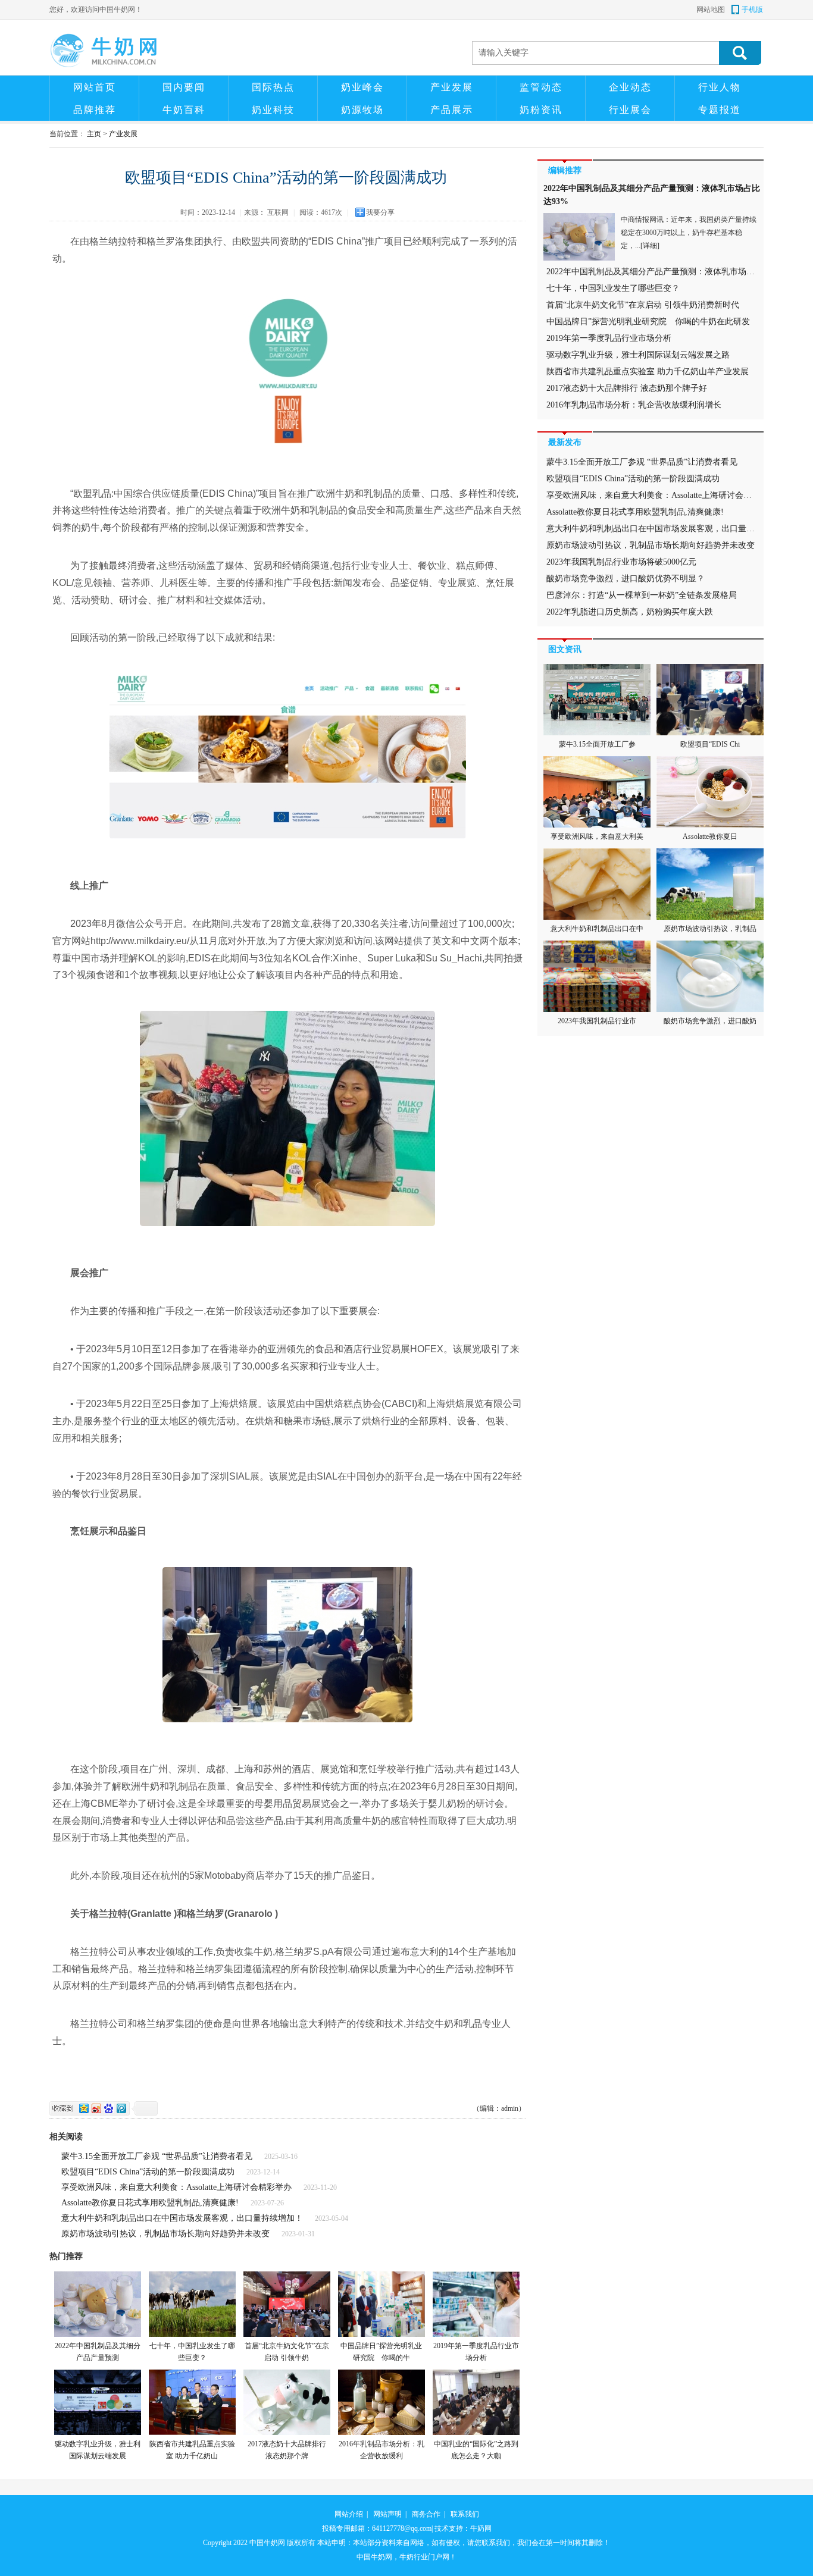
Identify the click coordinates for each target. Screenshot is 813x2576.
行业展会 (630, 110)
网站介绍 (349, 2514)
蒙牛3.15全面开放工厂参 (597, 744)
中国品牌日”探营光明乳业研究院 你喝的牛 (381, 2352)
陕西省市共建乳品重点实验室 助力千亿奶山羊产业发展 (648, 372)
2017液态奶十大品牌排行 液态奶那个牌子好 (627, 388)
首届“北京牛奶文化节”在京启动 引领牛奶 (287, 2352)
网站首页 (95, 87)
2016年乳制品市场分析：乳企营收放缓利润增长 (634, 405)
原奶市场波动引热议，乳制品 (710, 929)
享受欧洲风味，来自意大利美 (597, 836)
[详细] (650, 246)
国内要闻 (184, 87)
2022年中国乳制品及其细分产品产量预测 (98, 2352)
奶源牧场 (362, 110)
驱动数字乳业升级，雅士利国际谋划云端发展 (98, 2450)
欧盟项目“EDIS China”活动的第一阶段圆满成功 (148, 2172)
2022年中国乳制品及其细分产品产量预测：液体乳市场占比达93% (667, 272)
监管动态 (541, 87)
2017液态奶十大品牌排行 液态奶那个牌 (287, 2450)
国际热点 (273, 87)
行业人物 (720, 87)
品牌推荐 (95, 110)
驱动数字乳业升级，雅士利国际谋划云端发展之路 (638, 355)
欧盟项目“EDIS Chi (710, 744)
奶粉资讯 (541, 110)
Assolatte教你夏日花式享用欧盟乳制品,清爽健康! (150, 2203)
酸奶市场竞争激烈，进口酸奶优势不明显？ (626, 579)
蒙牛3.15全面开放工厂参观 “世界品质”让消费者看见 (157, 2156)
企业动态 (630, 87)
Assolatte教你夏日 (710, 836)
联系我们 (465, 2514)
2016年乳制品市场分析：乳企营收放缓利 (382, 2450)
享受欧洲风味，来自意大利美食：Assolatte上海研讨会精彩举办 (176, 2187)
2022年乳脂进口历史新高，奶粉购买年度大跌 (630, 612)
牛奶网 (481, 2528)
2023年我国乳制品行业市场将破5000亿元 (621, 562)
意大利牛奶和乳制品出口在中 (597, 929)
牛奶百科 (184, 110)
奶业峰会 (362, 87)
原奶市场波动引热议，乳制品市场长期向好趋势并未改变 (165, 2234)
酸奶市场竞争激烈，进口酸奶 (710, 1021)
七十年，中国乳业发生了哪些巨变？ (192, 2352)
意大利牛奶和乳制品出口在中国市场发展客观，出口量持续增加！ (182, 2218)
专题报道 (720, 110)
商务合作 (426, 2514)
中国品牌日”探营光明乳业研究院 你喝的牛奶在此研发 (648, 322)
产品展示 (452, 110)
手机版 (752, 10)
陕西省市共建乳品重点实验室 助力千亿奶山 (192, 2450)
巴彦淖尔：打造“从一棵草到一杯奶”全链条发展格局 (642, 595)
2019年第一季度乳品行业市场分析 (476, 2352)
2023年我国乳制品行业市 (597, 1021)
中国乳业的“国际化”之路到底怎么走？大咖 (476, 2450)
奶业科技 (273, 110)
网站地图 (711, 10)
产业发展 (452, 87)
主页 (94, 134)
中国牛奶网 (267, 2543)
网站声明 (387, 2514)
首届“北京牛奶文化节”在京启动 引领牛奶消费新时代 (643, 305)
